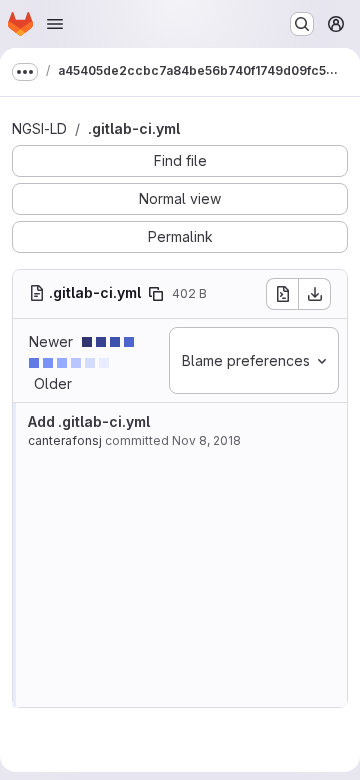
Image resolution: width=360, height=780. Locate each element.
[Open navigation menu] (55, 24)
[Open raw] (282, 294)
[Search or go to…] (302, 24)
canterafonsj (65, 440)
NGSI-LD (39, 128)
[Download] (315, 294)
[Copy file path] (156, 294)
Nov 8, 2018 (206, 440)
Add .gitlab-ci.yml (89, 421)
